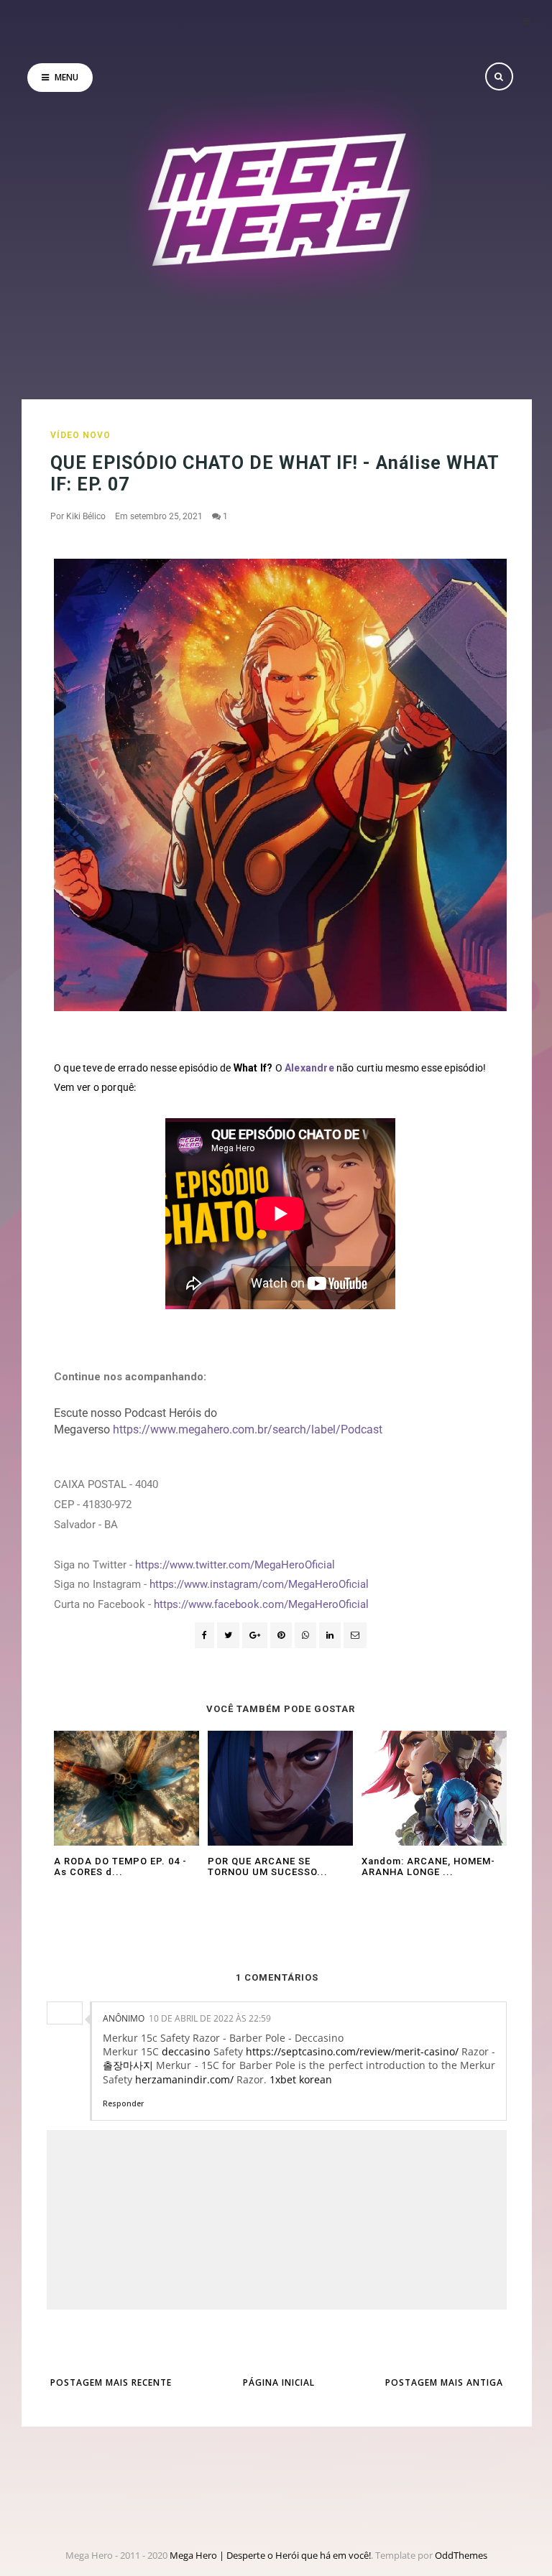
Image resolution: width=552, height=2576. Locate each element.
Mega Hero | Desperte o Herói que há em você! (270, 2555)
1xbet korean (301, 2079)
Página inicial (279, 2382)
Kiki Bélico (86, 516)
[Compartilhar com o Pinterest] (355, 1635)
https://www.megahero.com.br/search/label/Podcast (248, 1429)
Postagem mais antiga (444, 2382)
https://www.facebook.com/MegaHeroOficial (261, 1604)
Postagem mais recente (111, 2382)
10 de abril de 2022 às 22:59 (210, 2018)
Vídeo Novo (80, 435)
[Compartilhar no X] (228, 1635)
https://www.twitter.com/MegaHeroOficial (235, 1565)
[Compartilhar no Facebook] (204, 1635)
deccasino (186, 2051)
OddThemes (461, 2555)
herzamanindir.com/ (184, 2079)
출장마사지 (128, 2065)
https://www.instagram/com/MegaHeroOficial (259, 1584)
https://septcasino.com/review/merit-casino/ (352, 2051)
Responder (123, 2103)
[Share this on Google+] (255, 1635)
